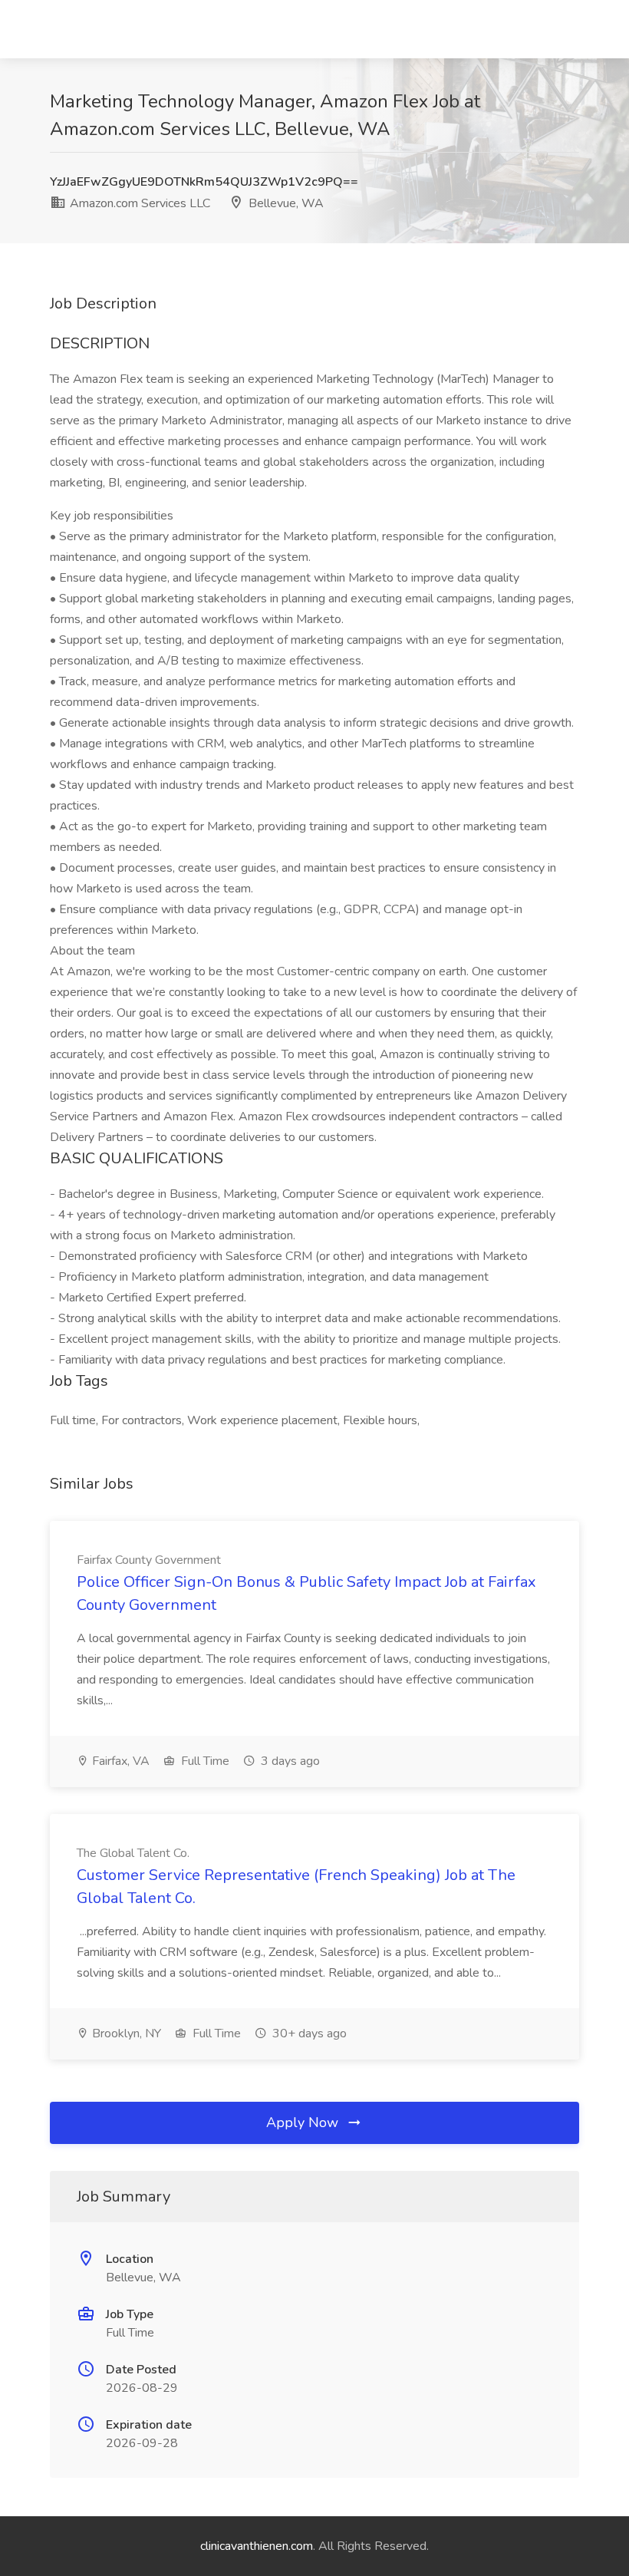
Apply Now (304, 2122)
